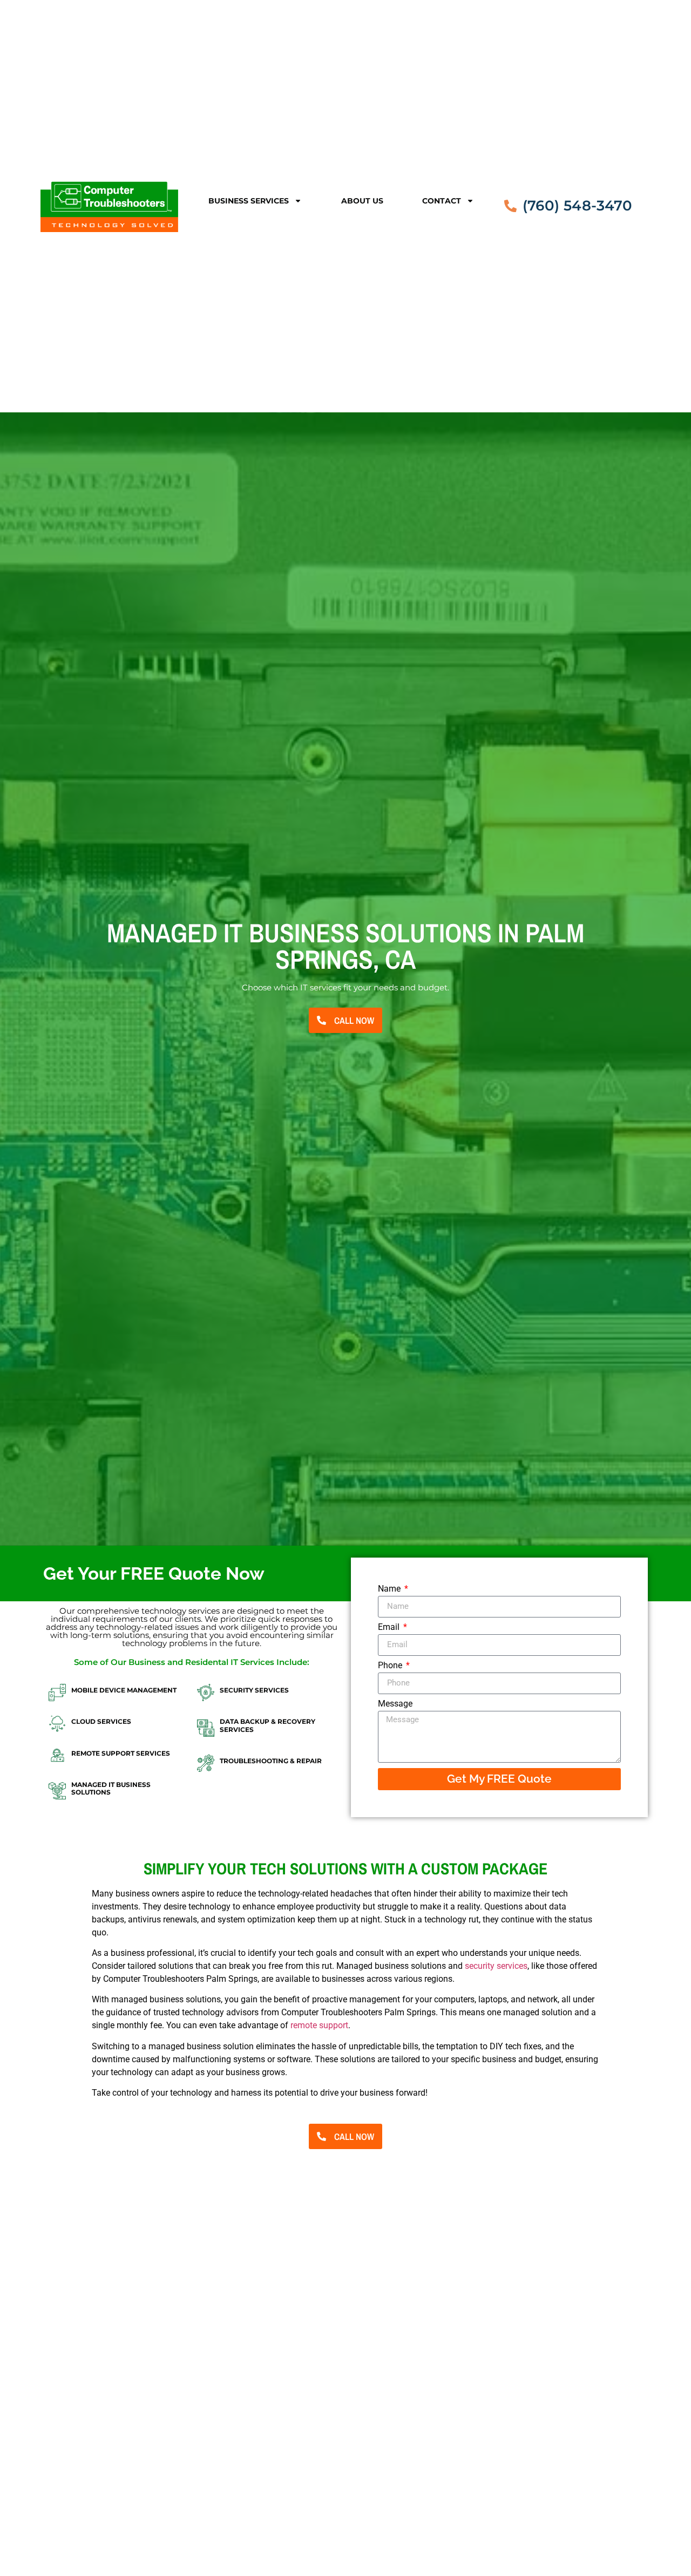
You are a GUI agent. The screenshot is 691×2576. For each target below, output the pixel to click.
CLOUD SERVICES (101, 1721)
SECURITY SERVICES (254, 1690)
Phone (391, 1666)
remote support (319, 2025)
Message (395, 1704)
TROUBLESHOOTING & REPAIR (271, 1761)
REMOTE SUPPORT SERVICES (121, 1753)
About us (362, 201)
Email (390, 1627)
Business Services (249, 201)
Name (390, 1589)
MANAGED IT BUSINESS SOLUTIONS (111, 1788)
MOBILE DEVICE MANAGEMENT (124, 1690)
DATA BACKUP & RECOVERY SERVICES (267, 1725)
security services (496, 1966)
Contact (442, 201)
